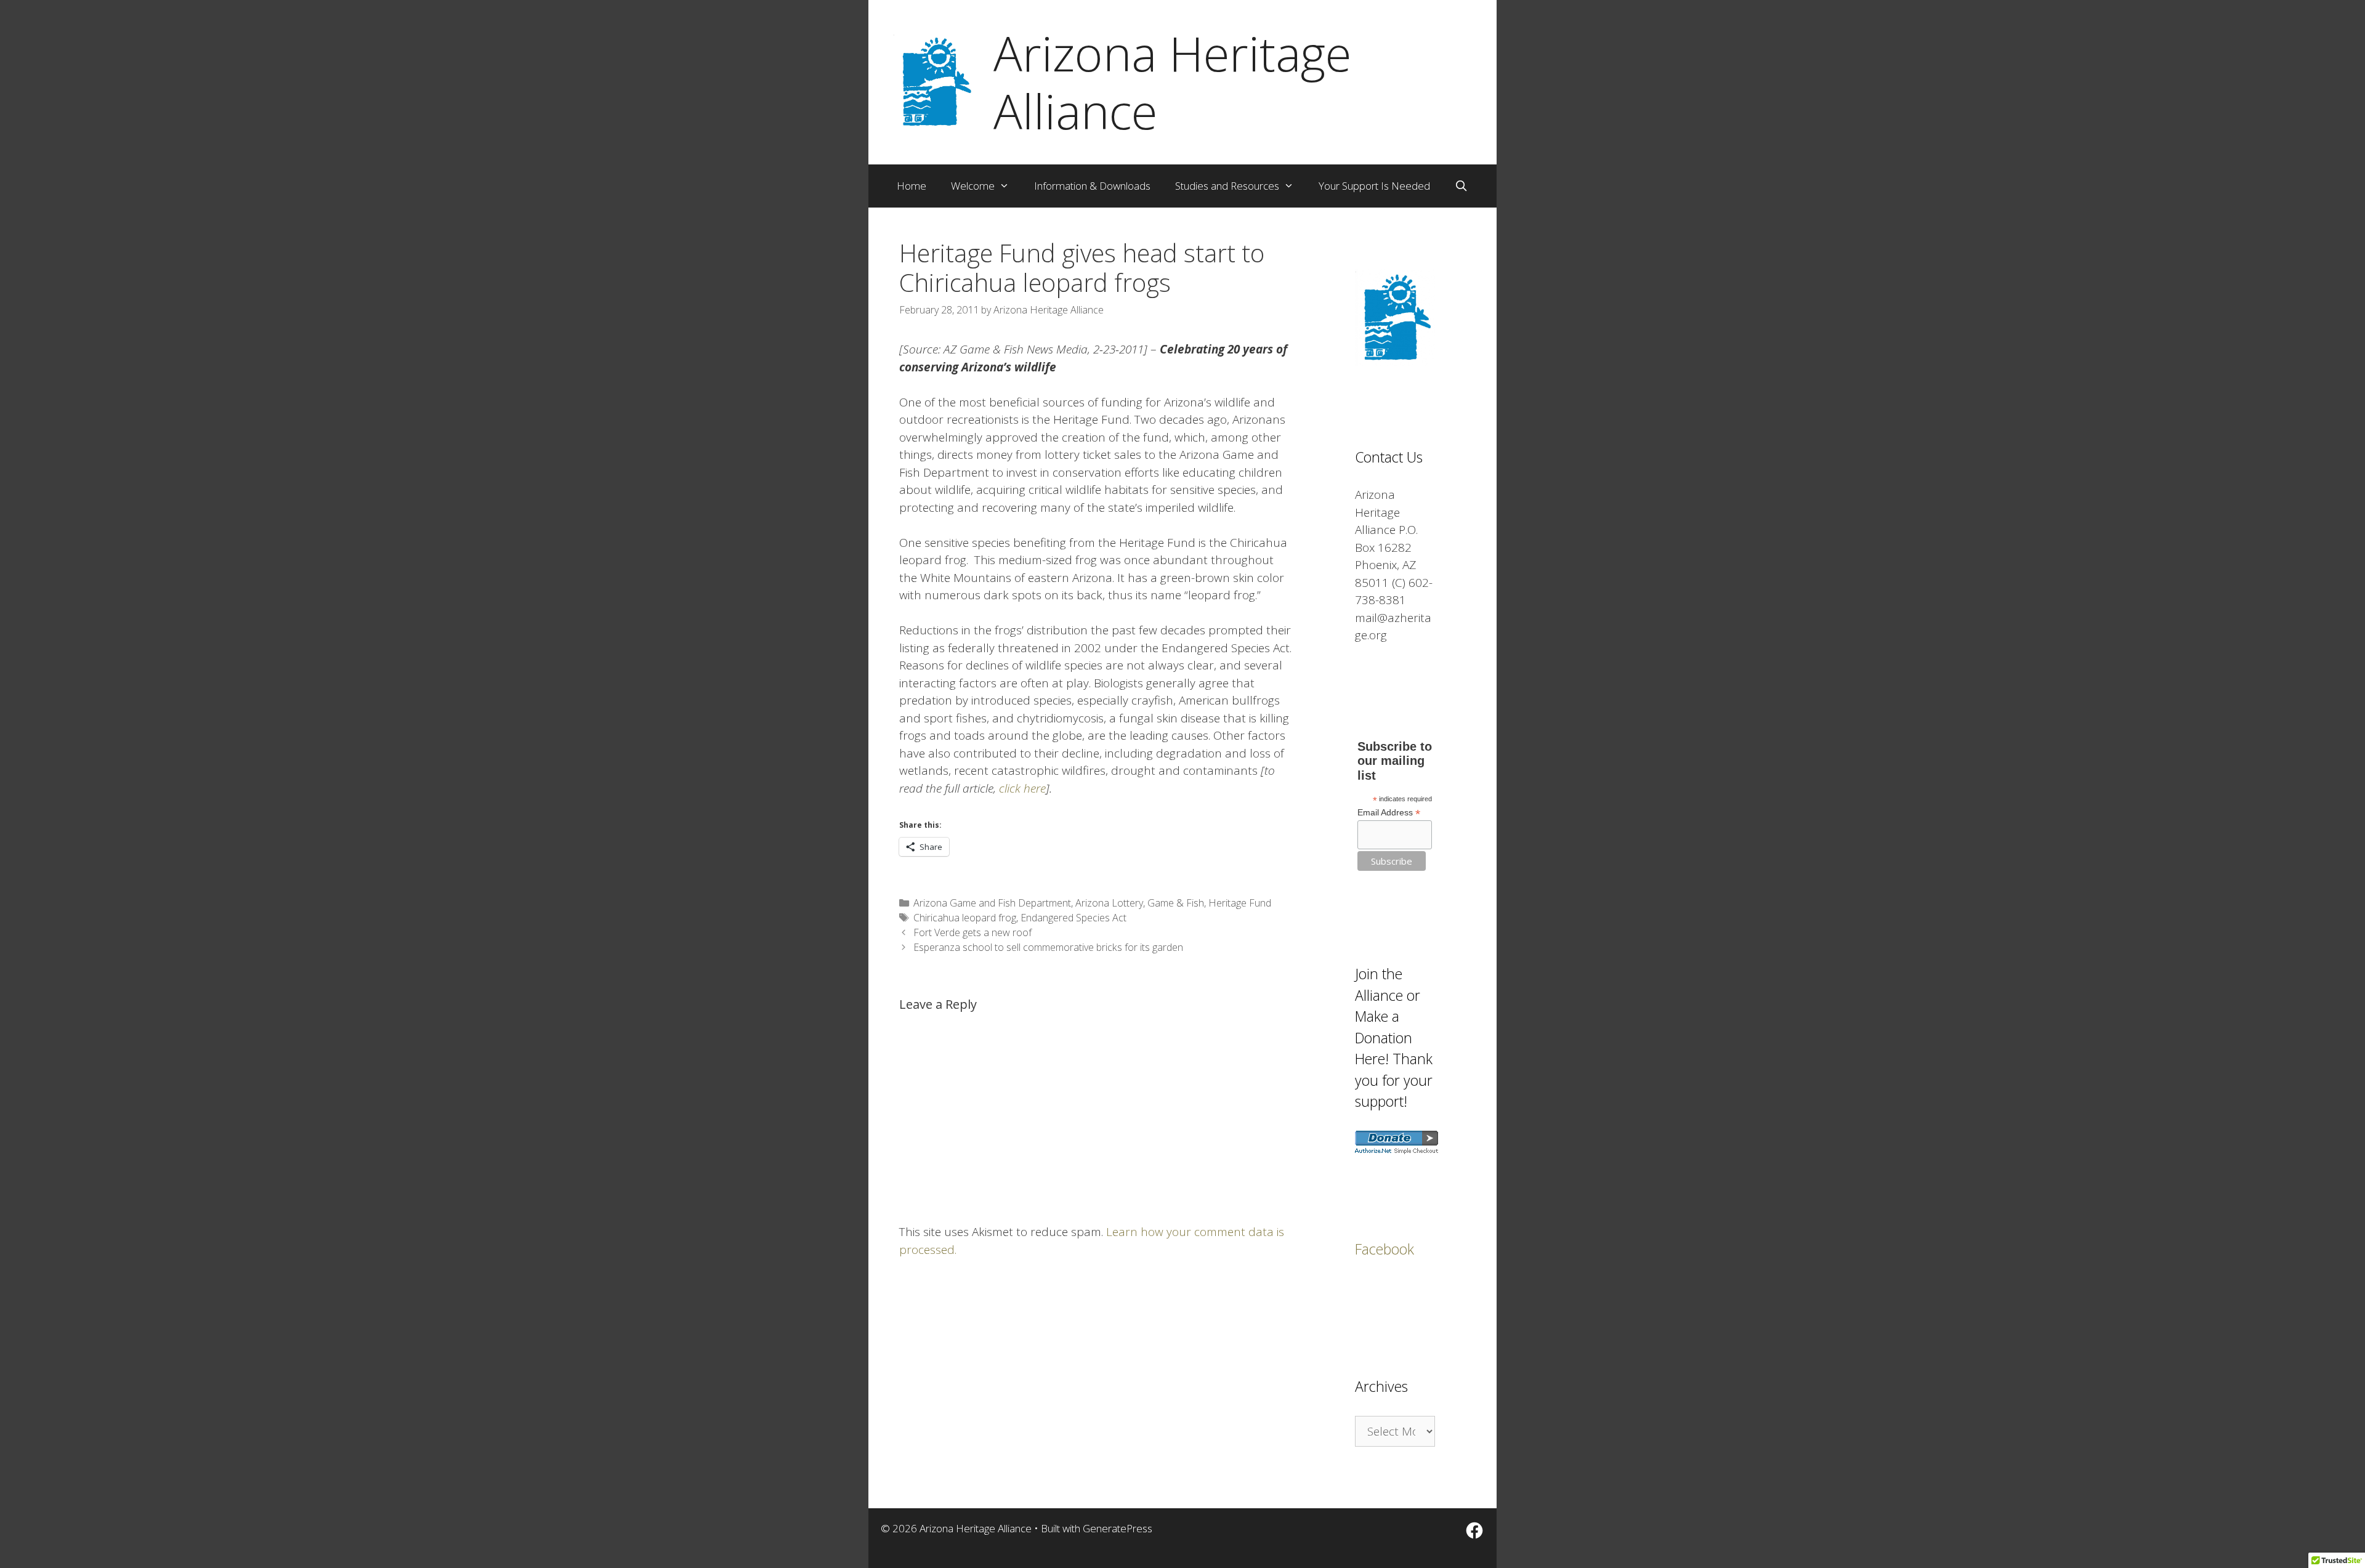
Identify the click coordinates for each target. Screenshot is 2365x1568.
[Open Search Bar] (1461, 186)
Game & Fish (1176, 903)
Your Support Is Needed (1374, 186)
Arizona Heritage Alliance (1172, 82)
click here (1022, 788)
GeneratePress (1118, 1528)
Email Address (1389, 813)
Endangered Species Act (1073, 918)
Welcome (973, 186)
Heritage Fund (1240, 903)
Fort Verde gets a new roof (972, 932)
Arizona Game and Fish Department (992, 903)
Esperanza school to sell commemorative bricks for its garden (1048, 947)
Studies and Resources (1227, 186)
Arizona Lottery (1109, 903)
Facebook (1385, 1249)
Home (912, 186)
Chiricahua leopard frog (965, 918)
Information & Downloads (1092, 186)
